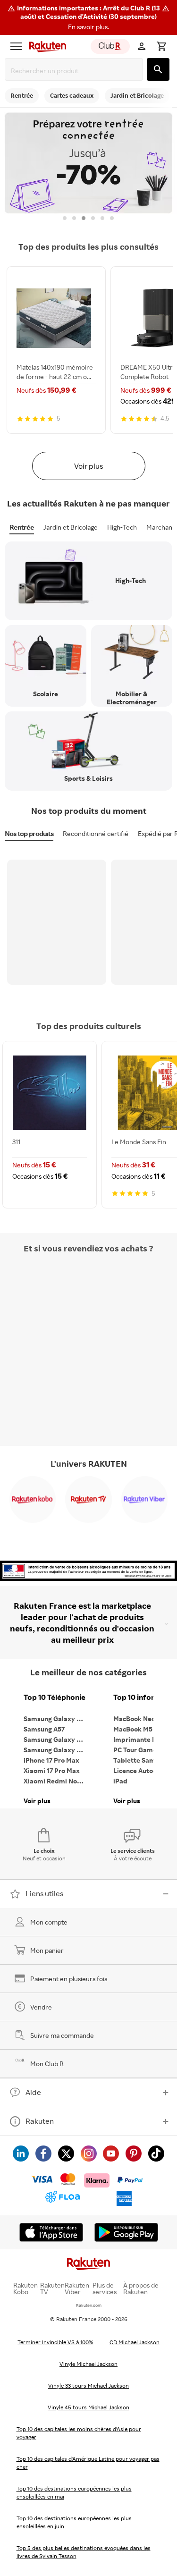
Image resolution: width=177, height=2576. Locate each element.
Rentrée (22, 527)
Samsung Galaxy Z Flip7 (57, 1739)
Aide (33, 2092)
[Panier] (161, 46)
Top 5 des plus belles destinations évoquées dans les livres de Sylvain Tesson (84, 2552)
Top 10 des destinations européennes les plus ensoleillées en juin (74, 2522)
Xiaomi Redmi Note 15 (57, 1781)
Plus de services (105, 2289)
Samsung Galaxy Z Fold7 (57, 1750)
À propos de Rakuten (141, 2289)
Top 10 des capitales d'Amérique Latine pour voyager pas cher (88, 2463)
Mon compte (49, 1922)
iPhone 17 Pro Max (51, 1760)
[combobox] (76, 71)
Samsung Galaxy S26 (56, 1719)
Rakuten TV (52, 2289)
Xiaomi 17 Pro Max (52, 1770)
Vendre (41, 2007)
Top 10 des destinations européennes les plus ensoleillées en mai (74, 2492)
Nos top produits (29, 833)
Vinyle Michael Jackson (88, 2364)
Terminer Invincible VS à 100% (55, 2342)
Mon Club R (47, 2064)
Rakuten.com (89, 2305)
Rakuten (40, 2121)
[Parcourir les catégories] (16, 46)
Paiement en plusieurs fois (69, 1979)
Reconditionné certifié (96, 833)
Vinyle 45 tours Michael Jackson (88, 2407)
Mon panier (47, 1950)
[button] (88, 17)
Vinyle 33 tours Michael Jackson (88, 2386)
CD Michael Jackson (135, 2342)
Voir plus (88, 466)
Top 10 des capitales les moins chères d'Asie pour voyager (79, 2433)
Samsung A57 (44, 1729)
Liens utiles (44, 1893)
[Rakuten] (45, 46)
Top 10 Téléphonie (55, 1697)
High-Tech (122, 527)
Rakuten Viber (77, 2289)
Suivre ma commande (62, 2035)
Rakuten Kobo (25, 2289)
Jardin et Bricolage (71, 527)
